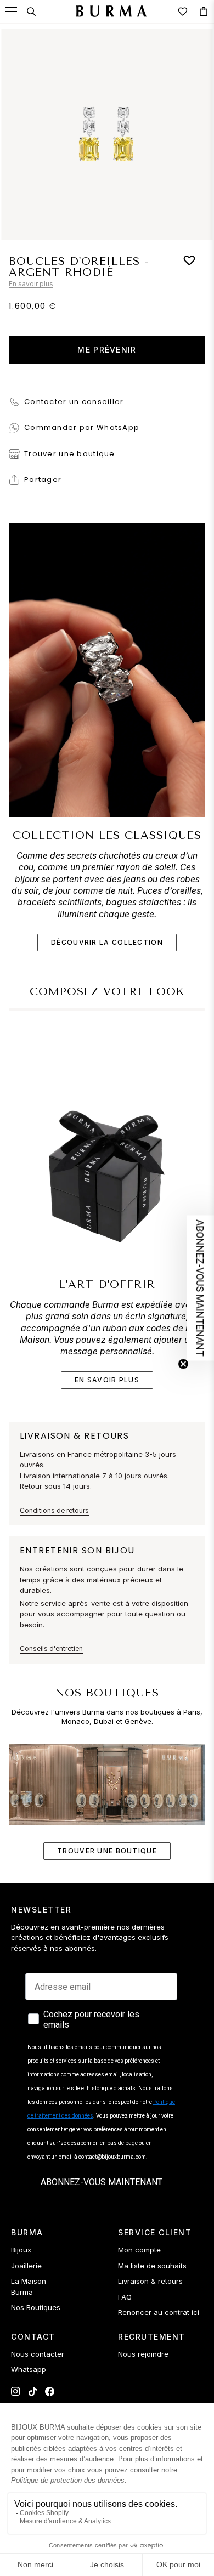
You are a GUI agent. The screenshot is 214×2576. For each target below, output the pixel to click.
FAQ (125, 2297)
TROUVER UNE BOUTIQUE (107, 1851)
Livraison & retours (150, 2281)
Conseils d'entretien (51, 1649)
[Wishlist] (183, 12)
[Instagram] (16, 2391)
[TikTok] (33, 2391)
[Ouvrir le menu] (11, 11)
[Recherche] (31, 12)
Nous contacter (38, 2354)
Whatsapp (29, 2369)
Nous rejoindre (143, 2354)
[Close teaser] (183, 1364)
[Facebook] (50, 2391)
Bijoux (21, 2250)
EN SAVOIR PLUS (107, 1380)
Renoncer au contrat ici (159, 2312)
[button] (200, 1288)
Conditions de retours (54, 1510)
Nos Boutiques (36, 2307)
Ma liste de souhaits (152, 2266)
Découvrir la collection (107, 942)
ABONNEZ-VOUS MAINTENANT (102, 2182)
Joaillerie (26, 2266)
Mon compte (139, 2250)
